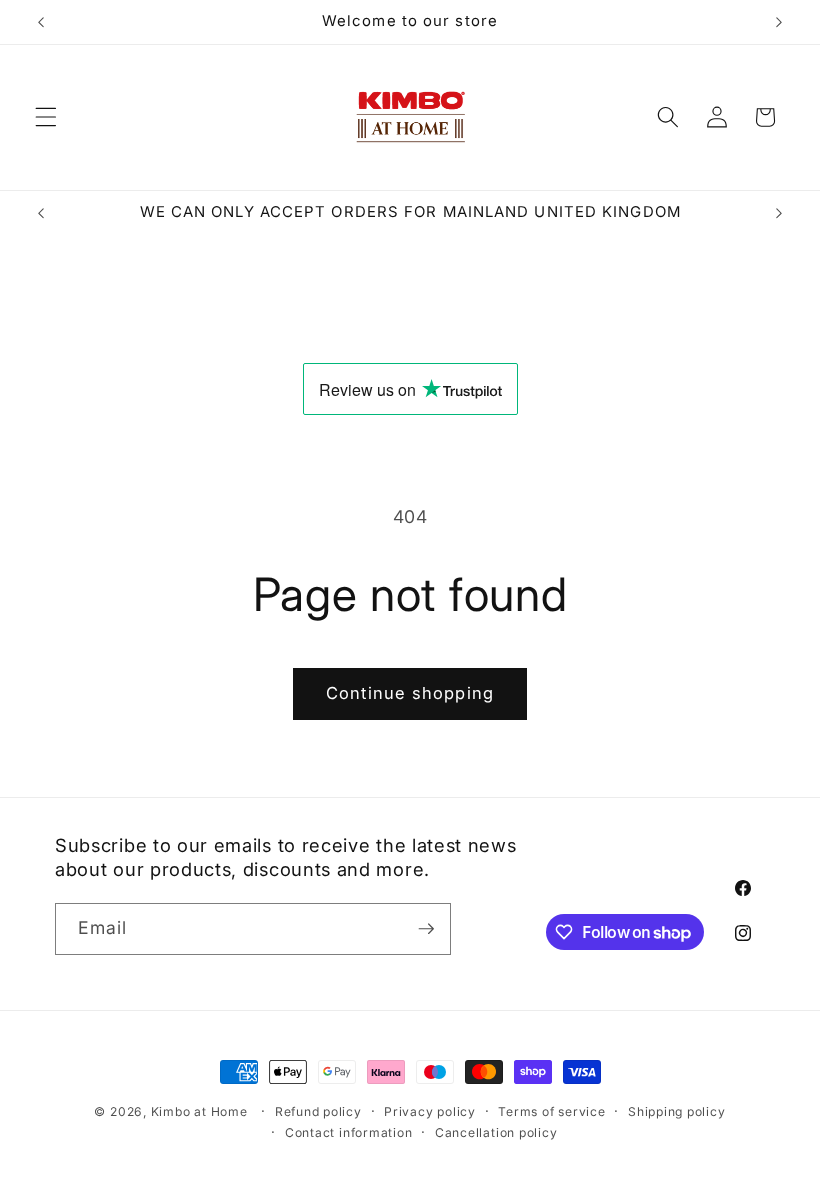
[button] (46, 117)
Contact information (349, 1132)
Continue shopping (410, 693)
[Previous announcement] (41, 22)
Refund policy (318, 1111)
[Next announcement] (779, 22)
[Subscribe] (426, 929)
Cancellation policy (496, 1132)
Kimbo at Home (199, 1111)
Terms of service (551, 1111)
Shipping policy (677, 1111)
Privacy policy (430, 1111)
